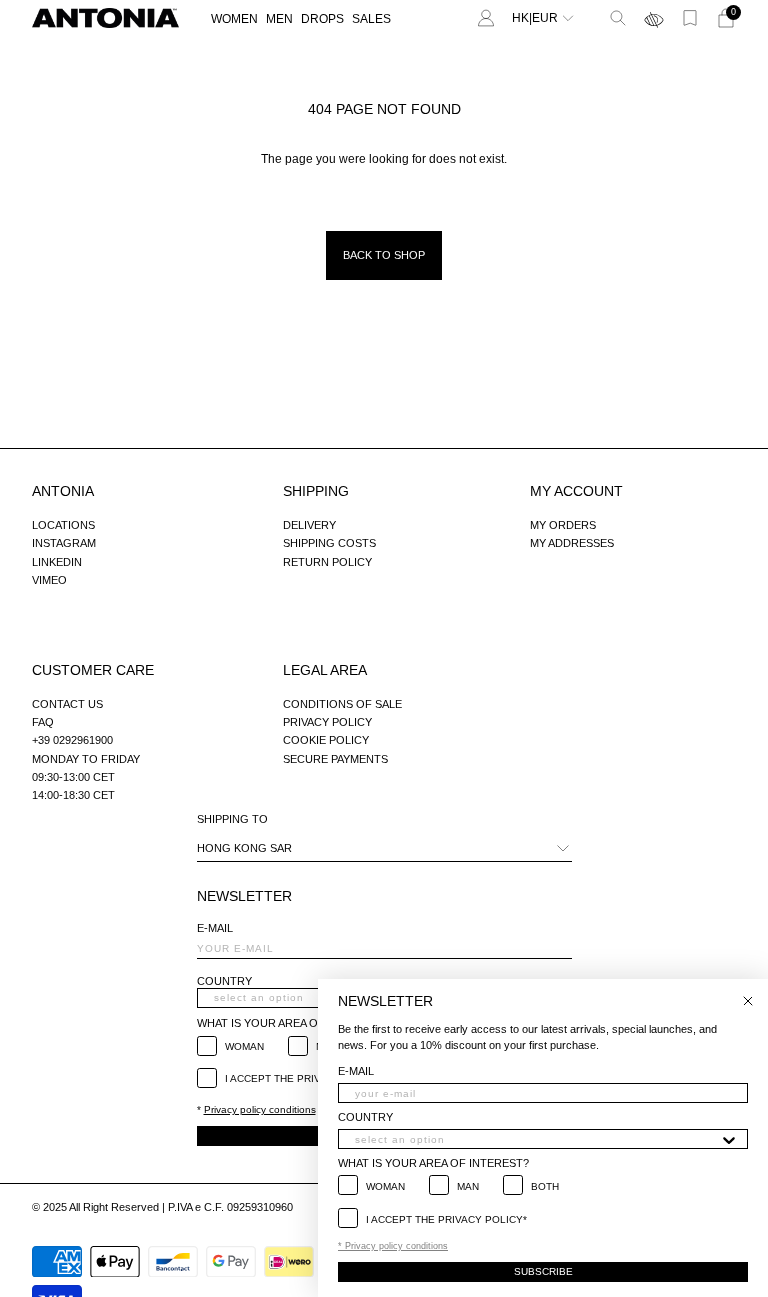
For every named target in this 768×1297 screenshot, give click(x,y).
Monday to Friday (86, 759)
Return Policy (327, 562)
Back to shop (384, 255)
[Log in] (486, 18)
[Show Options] (729, 1139)
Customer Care (93, 670)
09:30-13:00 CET (73, 777)
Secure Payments (335, 759)
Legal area (325, 670)
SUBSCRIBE (543, 1271)
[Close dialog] (748, 1001)
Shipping (316, 491)
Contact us (67, 704)
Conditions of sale (342, 704)
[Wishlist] (690, 18)
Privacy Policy (327, 722)
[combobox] (537, 1139)
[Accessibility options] (654, 18)
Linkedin (57, 562)
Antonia (63, 491)
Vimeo (49, 580)
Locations (63, 525)
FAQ (43, 722)
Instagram (64, 543)
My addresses (572, 543)
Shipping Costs (329, 543)
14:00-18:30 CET (73, 795)
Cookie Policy (326, 740)
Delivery (309, 525)
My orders (563, 525)
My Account (576, 491)
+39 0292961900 (72, 740)
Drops (322, 19)
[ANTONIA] (105, 18)
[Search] (618, 18)
